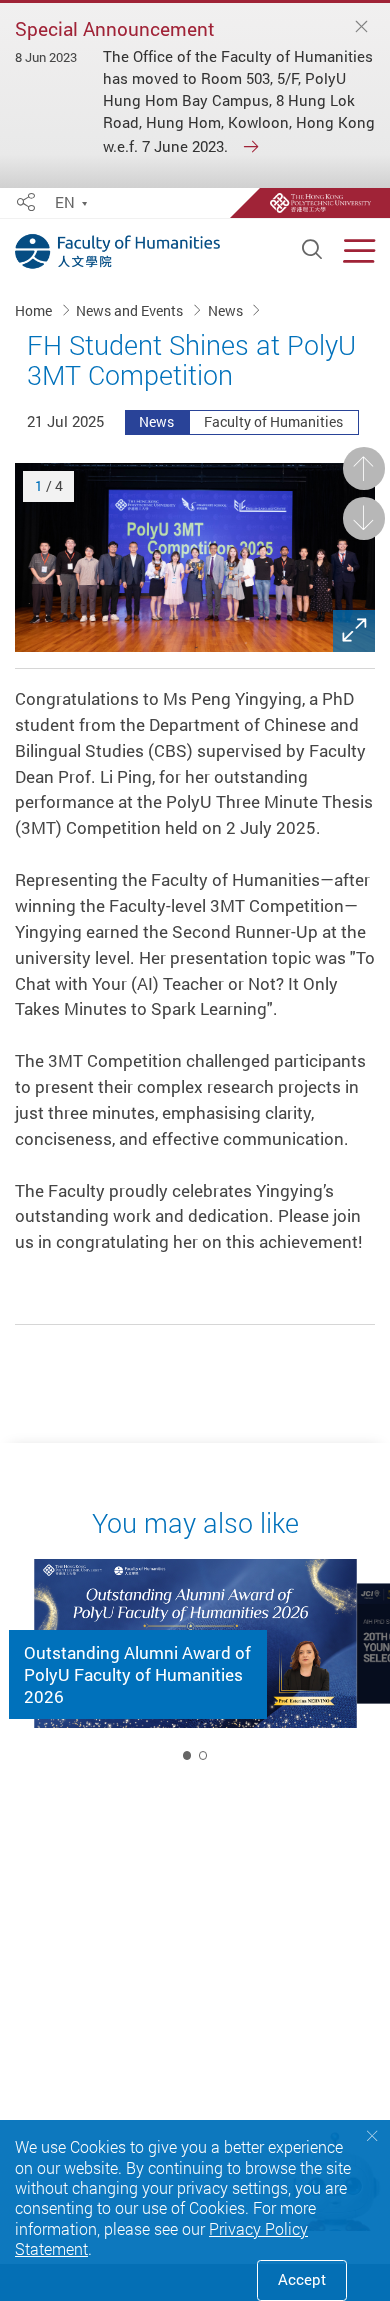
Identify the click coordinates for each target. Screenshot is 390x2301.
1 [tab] (187, 1755)
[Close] (362, 27)
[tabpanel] (196, 1666)
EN (65, 203)
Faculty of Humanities (273, 422)
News (227, 311)
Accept (302, 2279)
